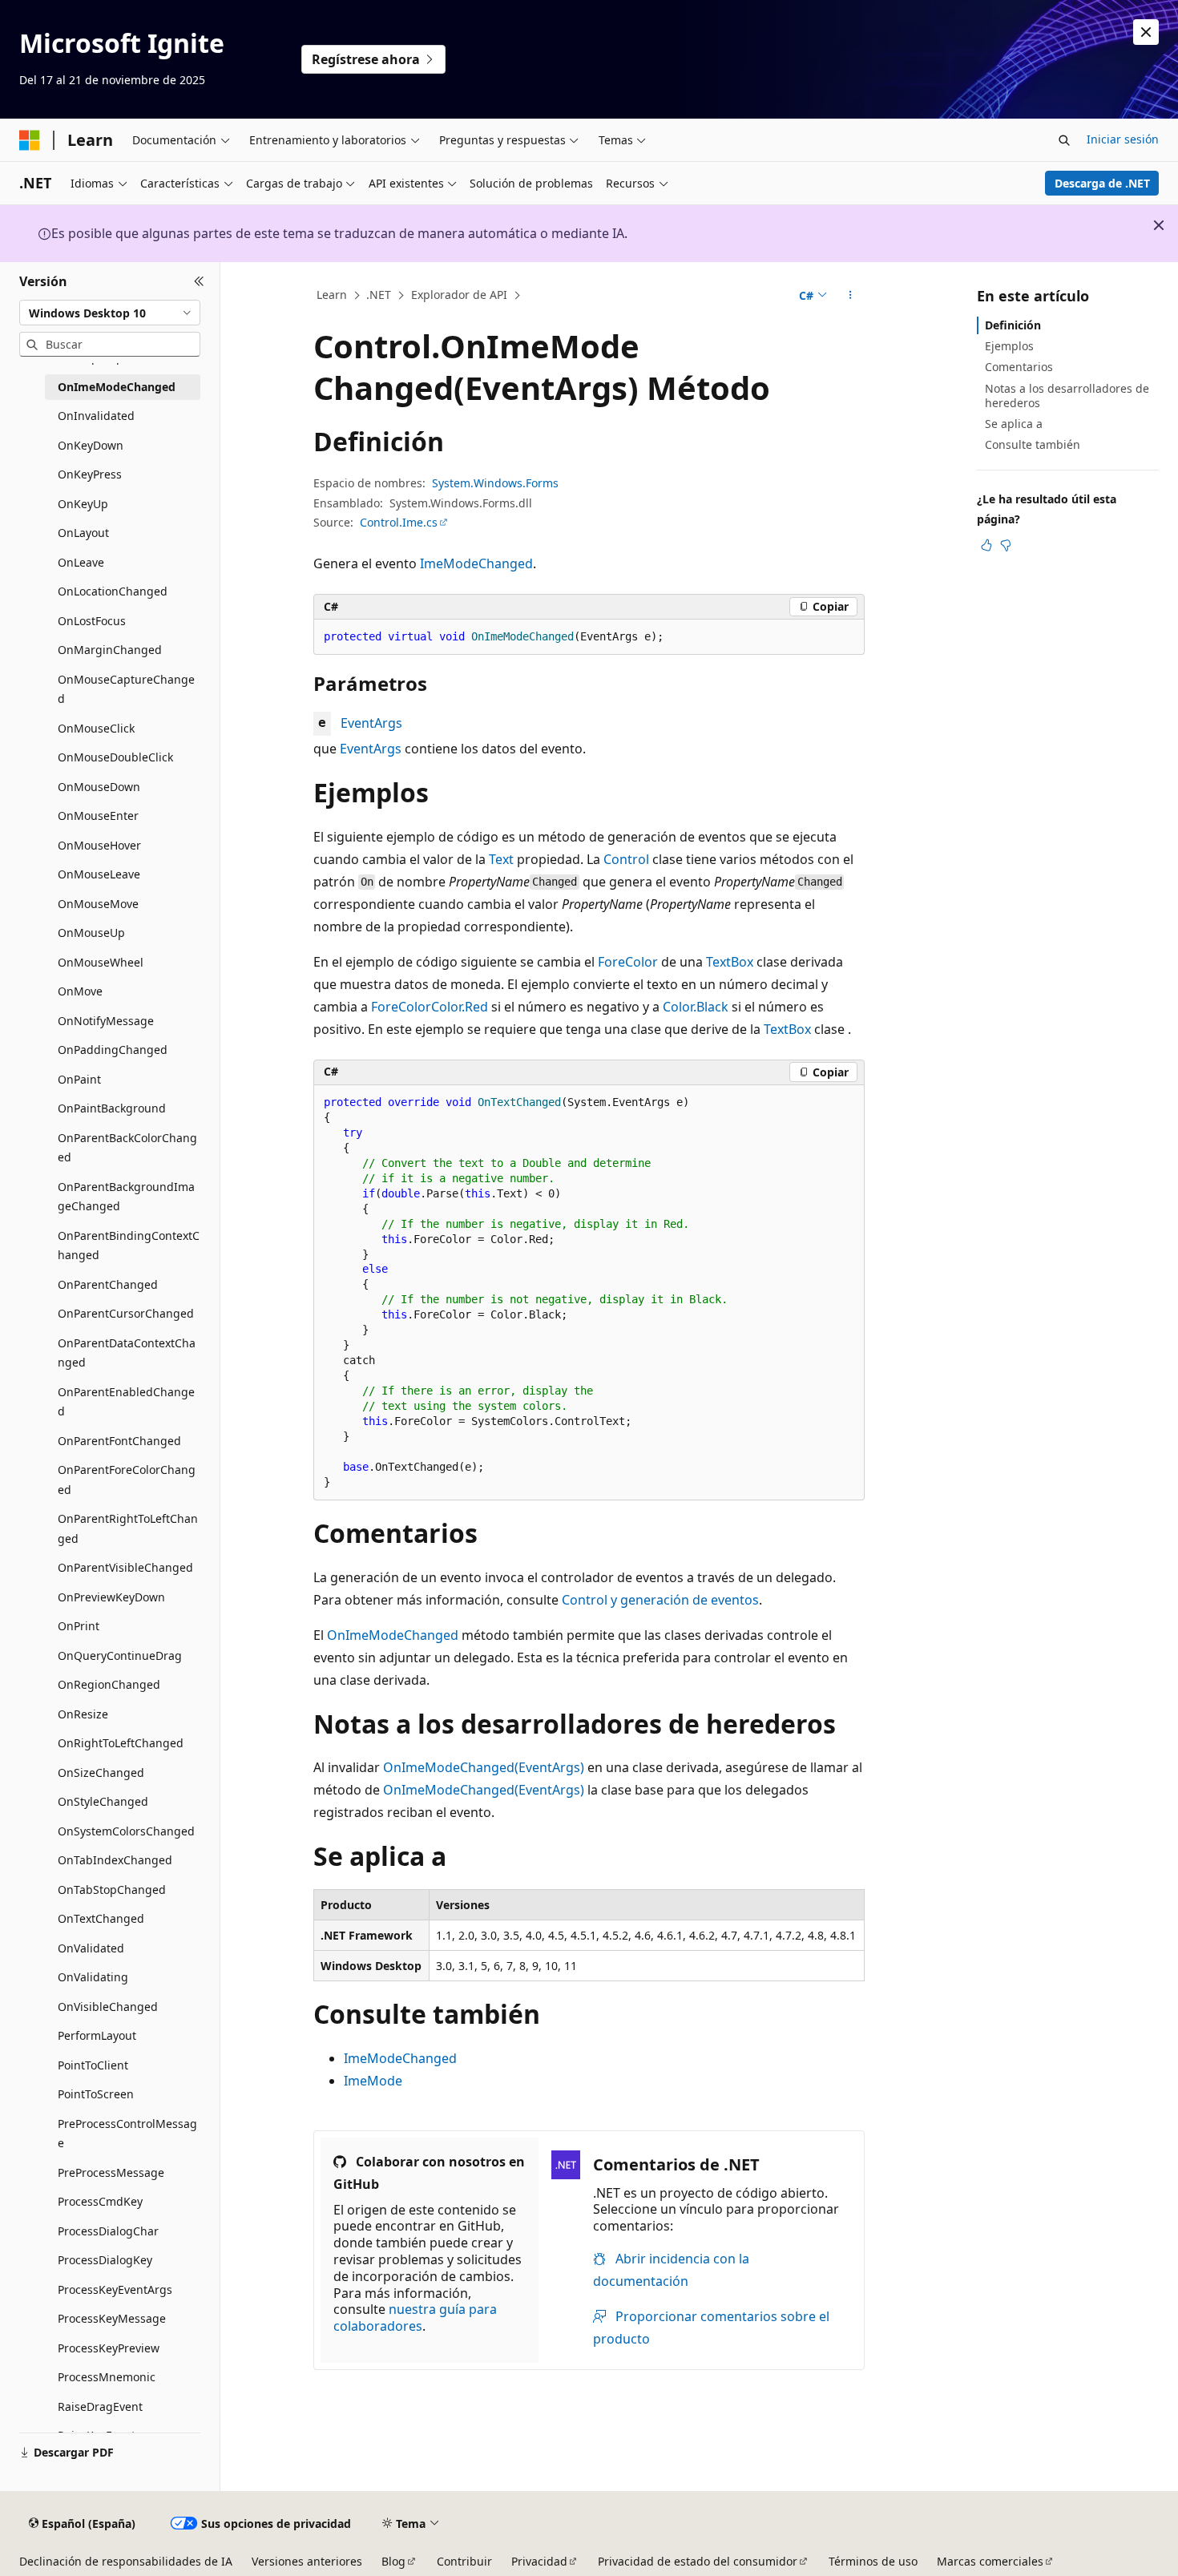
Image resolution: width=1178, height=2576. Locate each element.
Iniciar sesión (1123, 139)
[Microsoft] (30, 140)
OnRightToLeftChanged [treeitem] (121, 1743)
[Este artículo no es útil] (1006, 545)
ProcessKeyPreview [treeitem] (109, 2348)
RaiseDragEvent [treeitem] (100, 2406)
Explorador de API (459, 295)
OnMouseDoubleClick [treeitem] (115, 757)
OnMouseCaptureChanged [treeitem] (126, 689)
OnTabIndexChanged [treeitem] (115, 1860)
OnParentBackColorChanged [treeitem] (127, 1148)
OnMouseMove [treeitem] (98, 904)
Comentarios (1019, 367)
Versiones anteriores (307, 2561)
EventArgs (371, 723)
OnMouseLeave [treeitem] (99, 874)
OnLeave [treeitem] (81, 562)
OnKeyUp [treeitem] (83, 504)
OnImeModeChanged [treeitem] (117, 387)
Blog (393, 2561)
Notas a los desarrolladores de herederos (1067, 396)
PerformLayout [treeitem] (97, 2035)
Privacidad (539, 2561)
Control (626, 859)
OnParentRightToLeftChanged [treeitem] (128, 1528)
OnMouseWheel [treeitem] (101, 962)
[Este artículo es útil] (986, 545)
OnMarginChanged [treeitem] (110, 650)
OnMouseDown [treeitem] (99, 787)
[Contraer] (199, 281)
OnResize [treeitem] (83, 1714)
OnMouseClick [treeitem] (96, 728)
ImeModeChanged (476, 563)
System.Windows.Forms (495, 483)
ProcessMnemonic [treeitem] (107, 2377)
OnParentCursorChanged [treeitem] (126, 1313)
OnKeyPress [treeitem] (90, 474)
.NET (379, 295)
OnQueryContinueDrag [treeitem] (120, 1655)
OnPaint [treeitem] (79, 1079)
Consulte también (1033, 444)
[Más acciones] (851, 296)
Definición (1013, 325)
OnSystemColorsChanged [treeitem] (126, 1831)
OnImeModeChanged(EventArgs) (484, 1767)
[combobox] (110, 313)
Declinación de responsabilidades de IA (126, 2561)
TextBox (730, 962)
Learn (332, 295)
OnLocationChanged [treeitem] (113, 591)
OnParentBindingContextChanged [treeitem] (129, 1246)
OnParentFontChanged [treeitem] (119, 1441)
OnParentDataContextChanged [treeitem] (127, 1353)
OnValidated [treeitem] (91, 1948)
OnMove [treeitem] (80, 991)
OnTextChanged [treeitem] (101, 1918)
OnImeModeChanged (393, 1635)
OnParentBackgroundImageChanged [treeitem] (126, 1197)
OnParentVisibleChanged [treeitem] (125, 1567)
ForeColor (628, 962)
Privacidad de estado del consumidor (698, 2561)
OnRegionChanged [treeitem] (109, 1684)
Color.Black (696, 1007)
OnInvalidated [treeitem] (96, 416)
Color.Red (460, 1007)
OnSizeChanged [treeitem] (101, 1773)
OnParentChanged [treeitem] (108, 1284)
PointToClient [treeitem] (93, 2065)
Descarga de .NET (1102, 183)
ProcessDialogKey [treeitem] (105, 2260)
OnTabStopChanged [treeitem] (112, 1890)
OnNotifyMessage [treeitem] (106, 1021)
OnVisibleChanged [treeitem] (108, 2007)
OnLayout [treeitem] (83, 533)
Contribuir (464, 2561)
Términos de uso (873, 2561)
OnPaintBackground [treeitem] (112, 1108)
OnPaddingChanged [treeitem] (113, 1050)
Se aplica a (1014, 424)
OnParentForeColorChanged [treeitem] (127, 1480)
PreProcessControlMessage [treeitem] (127, 2134)
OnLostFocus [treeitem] (92, 621)
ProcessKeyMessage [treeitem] (112, 2318)
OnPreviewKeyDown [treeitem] (111, 1597)
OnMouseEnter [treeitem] (98, 816)
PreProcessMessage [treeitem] (111, 2172)
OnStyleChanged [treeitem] (103, 1801)
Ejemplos (1009, 346)
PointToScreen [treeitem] (96, 2094)
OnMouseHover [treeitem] (99, 845)
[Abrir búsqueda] (1064, 140)
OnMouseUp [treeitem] (91, 933)
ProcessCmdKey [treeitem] (100, 2201)
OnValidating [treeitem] (93, 1977)
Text (501, 859)
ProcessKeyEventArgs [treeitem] (115, 2289)
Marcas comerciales (990, 2561)
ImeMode (373, 2081)
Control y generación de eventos (660, 1600)
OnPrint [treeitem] (79, 1626)
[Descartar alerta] (1146, 32)
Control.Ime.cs (399, 522)
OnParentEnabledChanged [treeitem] (126, 1402)
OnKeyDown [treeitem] (91, 445)
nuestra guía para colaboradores (415, 2318)
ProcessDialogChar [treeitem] (108, 2231)
